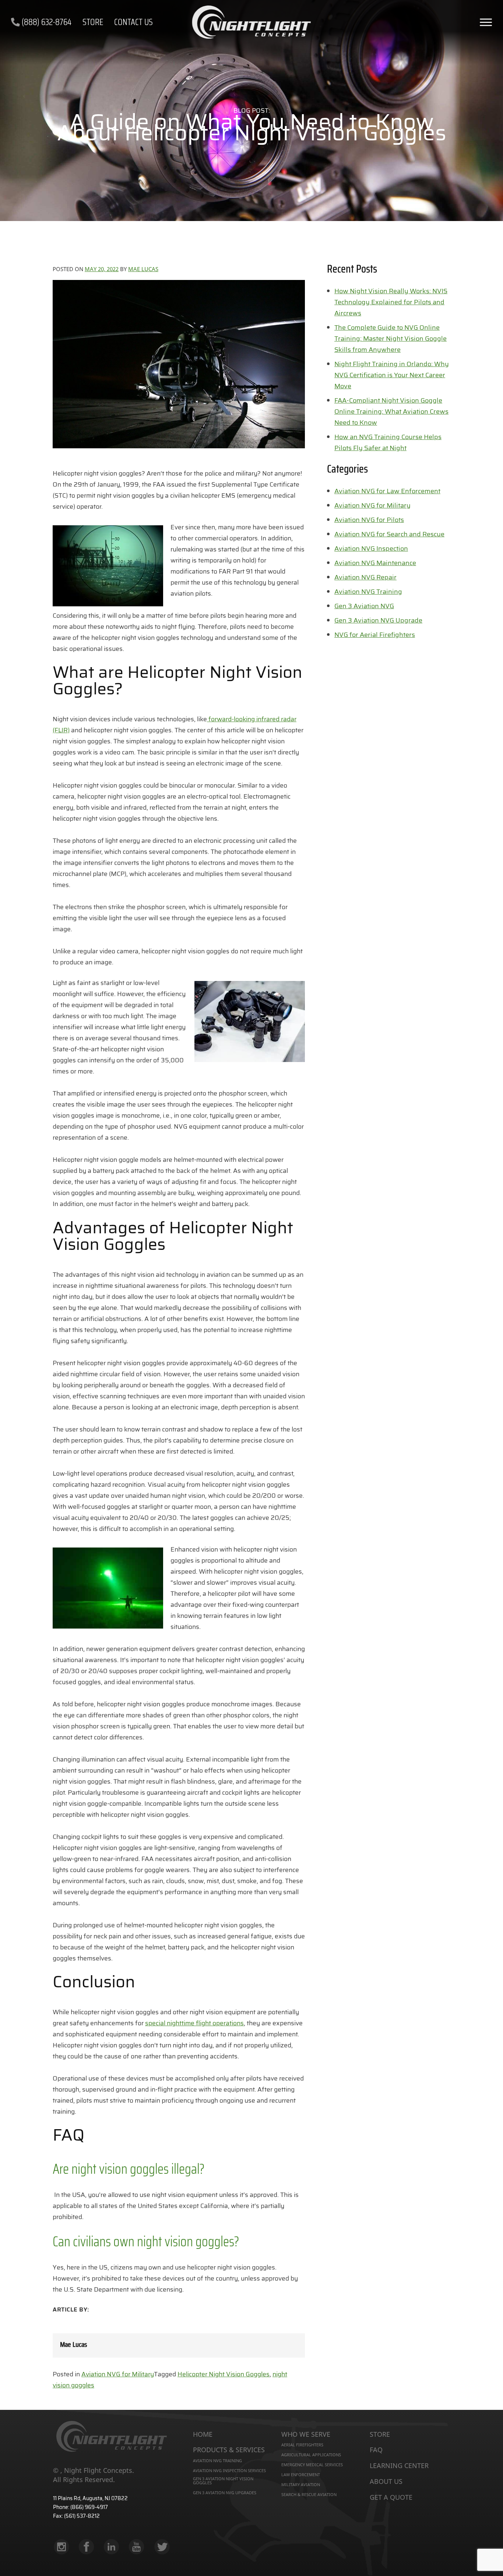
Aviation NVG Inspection (371, 549)
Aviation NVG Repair (365, 577)
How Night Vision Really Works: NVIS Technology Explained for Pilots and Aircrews (391, 302)
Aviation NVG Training (368, 592)
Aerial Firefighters (302, 2445)
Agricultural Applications (311, 2455)
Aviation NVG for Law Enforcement (387, 491)
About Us (386, 2482)
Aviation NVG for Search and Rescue (389, 534)
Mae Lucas (143, 269)
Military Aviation (301, 2484)
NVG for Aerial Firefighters (375, 635)
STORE (93, 22)
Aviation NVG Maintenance (375, 563)
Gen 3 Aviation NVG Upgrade (378, 620)
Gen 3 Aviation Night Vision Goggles (223, 2481)
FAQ (376, 2450)
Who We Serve (306, 2435)
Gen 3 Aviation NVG (364, 606)
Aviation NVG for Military (118, 2374)
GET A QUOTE (391, 2498)
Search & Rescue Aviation (309, 2494)
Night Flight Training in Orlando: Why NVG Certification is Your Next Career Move (392, 375)
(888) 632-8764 (46, 22)
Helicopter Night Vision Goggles (224, 2374)
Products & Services (229, 2450)
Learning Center (399, 2466)
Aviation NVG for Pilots (369, 520)
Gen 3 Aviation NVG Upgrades (225, 2493)
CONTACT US (133, 22)
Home (203, 2435)
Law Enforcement (301, 2475)
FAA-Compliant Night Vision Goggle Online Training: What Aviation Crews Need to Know (391, 411)
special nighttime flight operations (194, 2023)
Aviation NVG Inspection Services (229, 2470)
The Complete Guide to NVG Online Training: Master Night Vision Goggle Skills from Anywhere (391, 339)
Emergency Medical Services (312, 2465)
